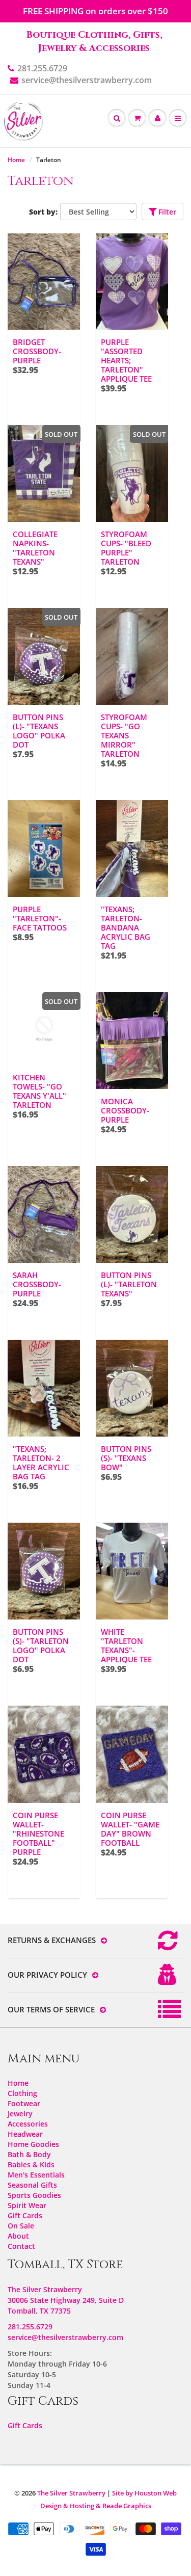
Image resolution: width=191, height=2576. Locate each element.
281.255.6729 (42, 68)
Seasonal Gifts (32, 2185)
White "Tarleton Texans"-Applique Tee (126, 1645)
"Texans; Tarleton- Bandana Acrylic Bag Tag (126, 927)
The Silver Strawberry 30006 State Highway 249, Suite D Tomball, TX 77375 (66, 2300)
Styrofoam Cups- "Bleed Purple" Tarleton (126, 548)
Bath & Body (29, 2154)
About (18, 2236)
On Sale (21, 2226)
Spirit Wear (27, 2205)
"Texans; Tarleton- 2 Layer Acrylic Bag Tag (41, 1463)
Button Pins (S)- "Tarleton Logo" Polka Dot (41, 1645)
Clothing (22, 2093)
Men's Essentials (36, 2175)
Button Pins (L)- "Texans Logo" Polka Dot (39, 731)
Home (16, 160)
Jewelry (20, 2114)
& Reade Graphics (124, 2506)
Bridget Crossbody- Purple (37, 351)
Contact (21, 2246)
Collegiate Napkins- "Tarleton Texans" (35, 548)
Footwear (24, 2103)
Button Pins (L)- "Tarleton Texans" (129, 1284)
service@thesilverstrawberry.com (87, 80)
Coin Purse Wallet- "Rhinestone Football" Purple (38, 1834)
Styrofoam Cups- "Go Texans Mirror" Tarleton (124, 735)
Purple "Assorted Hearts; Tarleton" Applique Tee (126, 360)
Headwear (25, 2134)
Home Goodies (33, 2144)
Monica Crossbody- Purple (125, 1110)
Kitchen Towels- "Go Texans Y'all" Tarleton (39, 1091)
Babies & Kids (31, 2165)
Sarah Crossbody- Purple (37, 1284)
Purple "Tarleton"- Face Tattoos (40, 918)
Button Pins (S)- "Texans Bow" (126, 1458)
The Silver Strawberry (71, 2493)
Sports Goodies (34, 2195)
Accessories (28, 2124)
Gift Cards (25, 2215)
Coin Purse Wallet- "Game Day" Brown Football (130, 1829)
